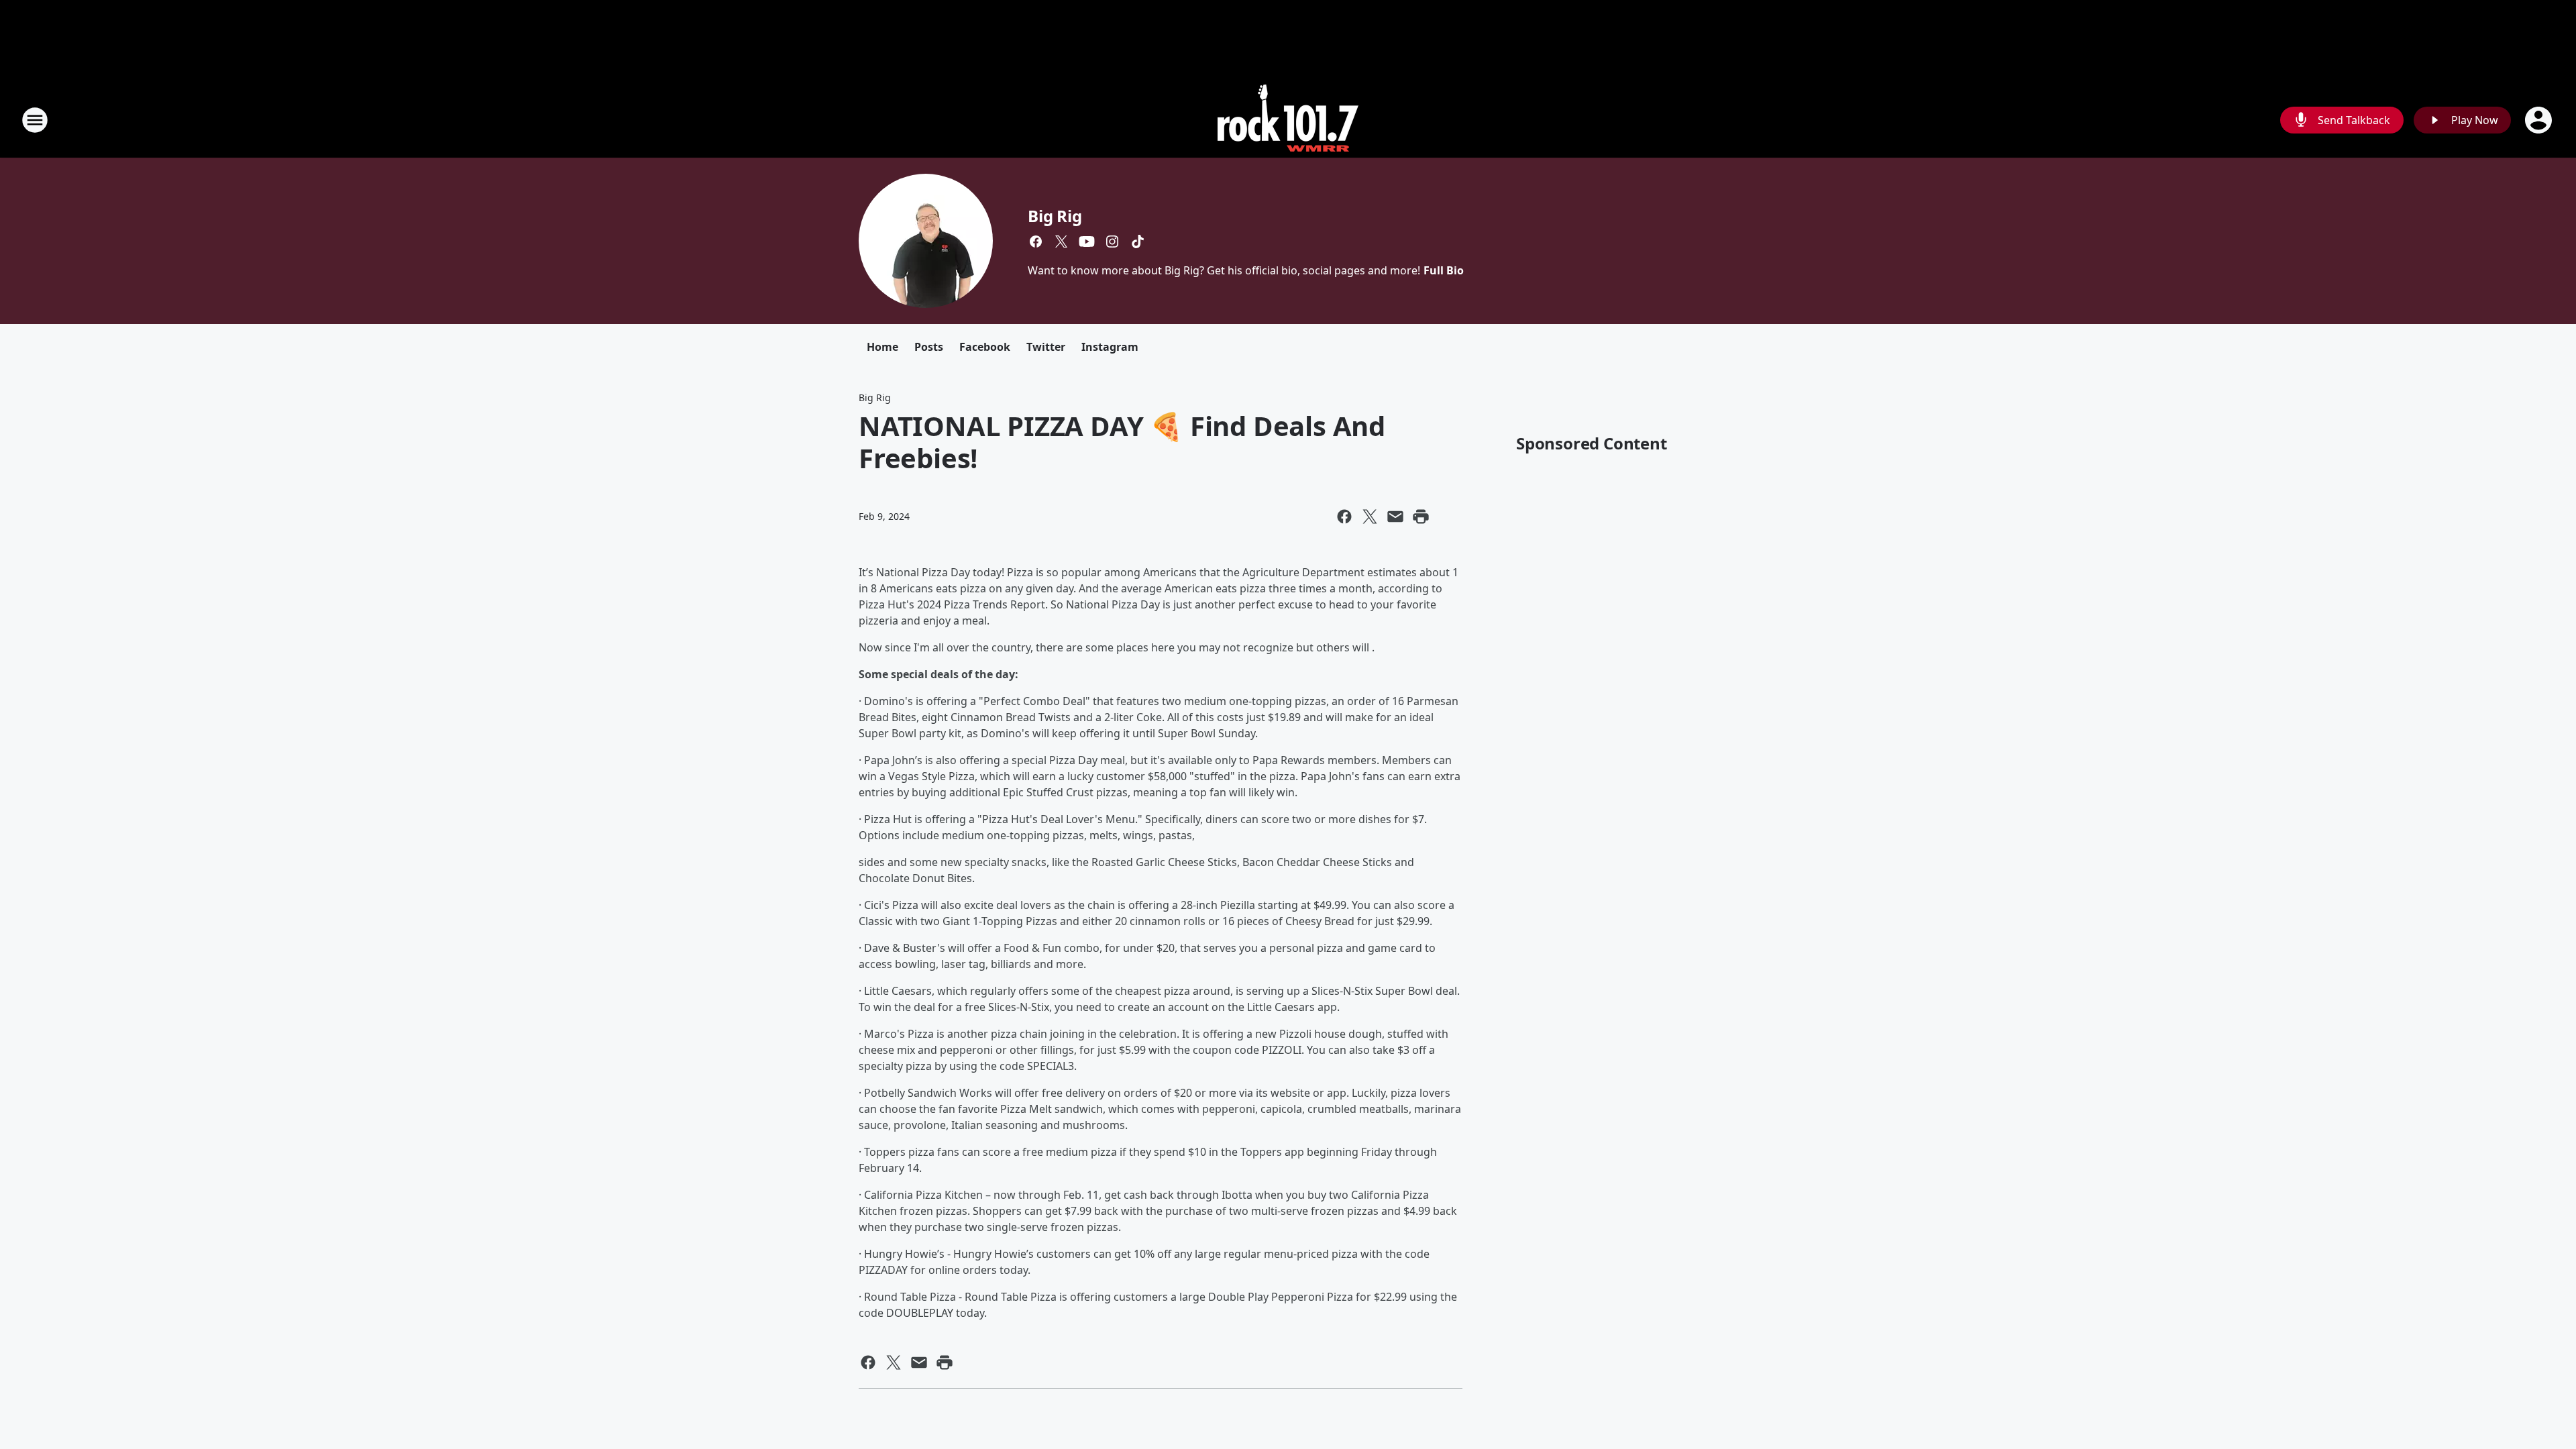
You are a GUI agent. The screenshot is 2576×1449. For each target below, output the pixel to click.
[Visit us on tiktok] (1138, 241)
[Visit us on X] (1061, 241)
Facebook (985, 347)
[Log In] (2540, 120)
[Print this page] (1421, 517)
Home (882, 347)
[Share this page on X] (1370, 517)
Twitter (1046, 347)
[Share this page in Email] (1395, 517)
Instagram (1110, 347)
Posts (929, 347)
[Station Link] (1288, 120)
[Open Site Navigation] (35, 120)
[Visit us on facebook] (1036, 241)
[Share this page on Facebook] (1344, 517)
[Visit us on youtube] (1087, 241)
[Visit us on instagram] (1112, 241)
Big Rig (1055, 216)
